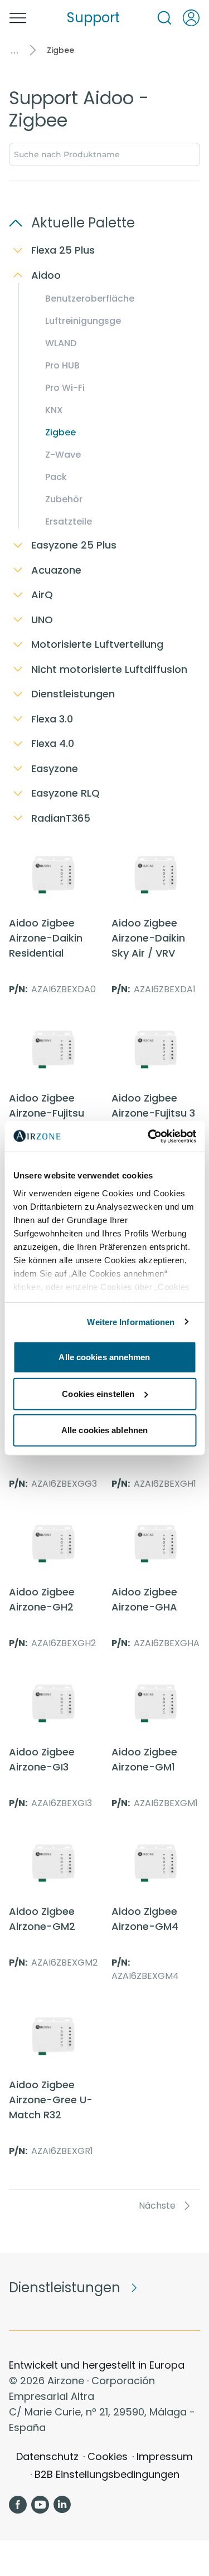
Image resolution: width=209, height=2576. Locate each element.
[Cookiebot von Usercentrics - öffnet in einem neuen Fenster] (149, 1136)
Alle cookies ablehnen (104, 1430)
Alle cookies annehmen (104, 1357)
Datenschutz (47, 2456)
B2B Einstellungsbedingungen (107, 2474)
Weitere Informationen (131, 1321)
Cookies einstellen (98, 1393)
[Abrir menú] (18, 18)
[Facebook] (18, 2505)
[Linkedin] (62, 2505)
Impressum (165, 2456)
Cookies (108, 2456)
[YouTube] (40, 2505)
